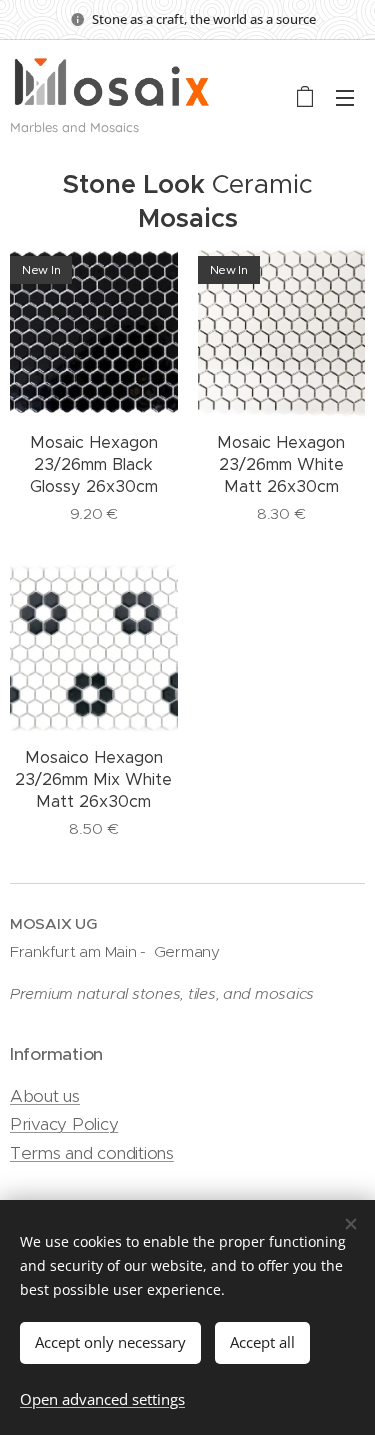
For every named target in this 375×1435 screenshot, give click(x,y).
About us (45, 1096)
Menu (345, 97)
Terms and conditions (92, 1153)
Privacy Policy (64, 1124)
